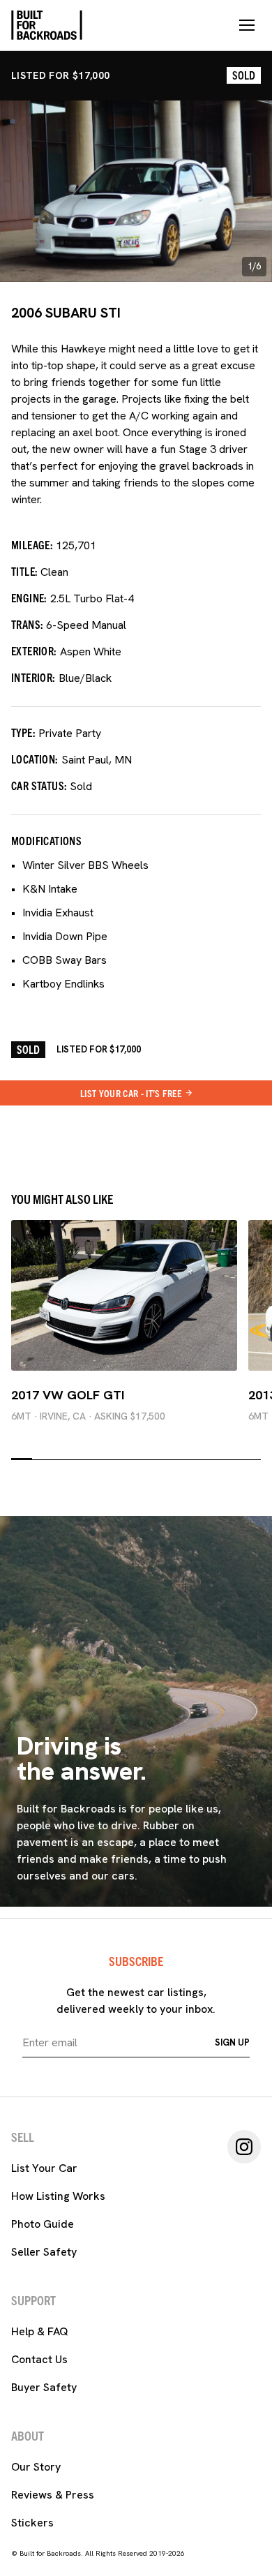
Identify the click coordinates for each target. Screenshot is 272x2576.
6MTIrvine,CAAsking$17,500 (88, 1416)
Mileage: (32, 544)
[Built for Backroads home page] (47, 25)
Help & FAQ (40, 2331)
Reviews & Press (53, 2495)
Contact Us (39, 2359)
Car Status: (39, 785)
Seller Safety (44, 2252)
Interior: (33, 677)
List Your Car (44, 2168)
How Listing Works (58, 2196)
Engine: (29, 597)
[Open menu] (247, 25)
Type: (23, 732)
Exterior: (34, 650)
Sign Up (232, 2042)
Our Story (36, 2467)
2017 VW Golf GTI (68, 1395)
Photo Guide (43, 2224)
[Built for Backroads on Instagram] (244, 2147)
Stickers (32, 2523)
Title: (24, 571)
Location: (35, 759)
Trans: (27, 624)
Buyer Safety (44, 2387)
